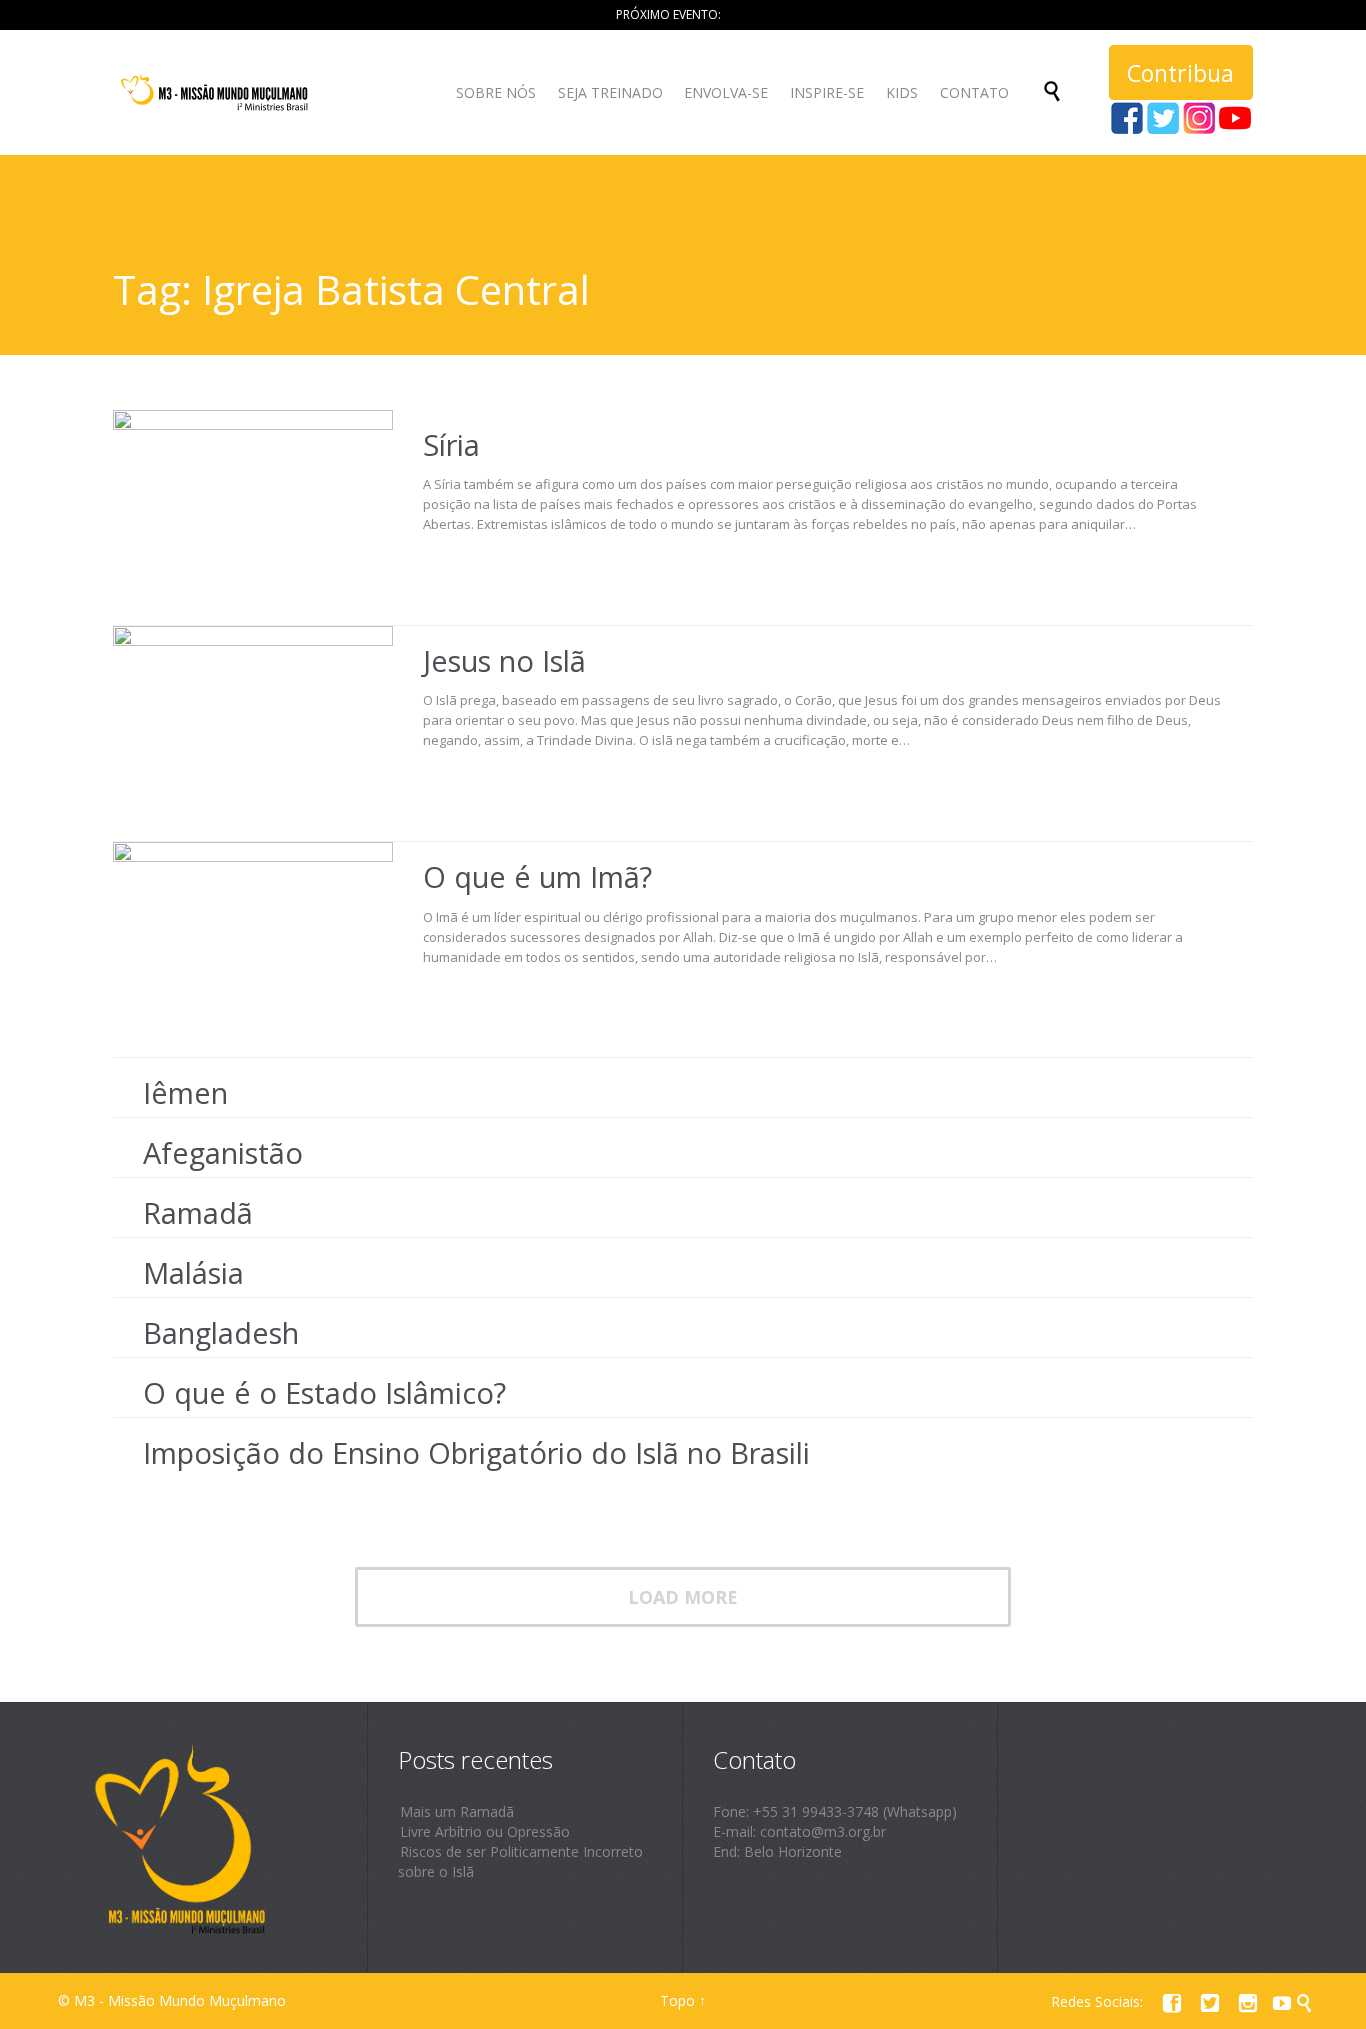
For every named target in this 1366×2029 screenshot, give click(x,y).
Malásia (193, 1272)
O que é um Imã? (537, 876)
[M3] (216, 92)
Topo (677, 2000)
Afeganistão (223, 1152)
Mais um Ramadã (457, 1811)
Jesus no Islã (504, 660)
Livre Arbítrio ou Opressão (485, 1831)
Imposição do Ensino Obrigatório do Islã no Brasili (476, 1452)
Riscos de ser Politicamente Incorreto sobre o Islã (520, 1861)
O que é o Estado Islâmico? (324, 1392)
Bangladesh (221, 1332)
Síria (451, 444)
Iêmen (185, 1092)
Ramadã (198, 1212)
